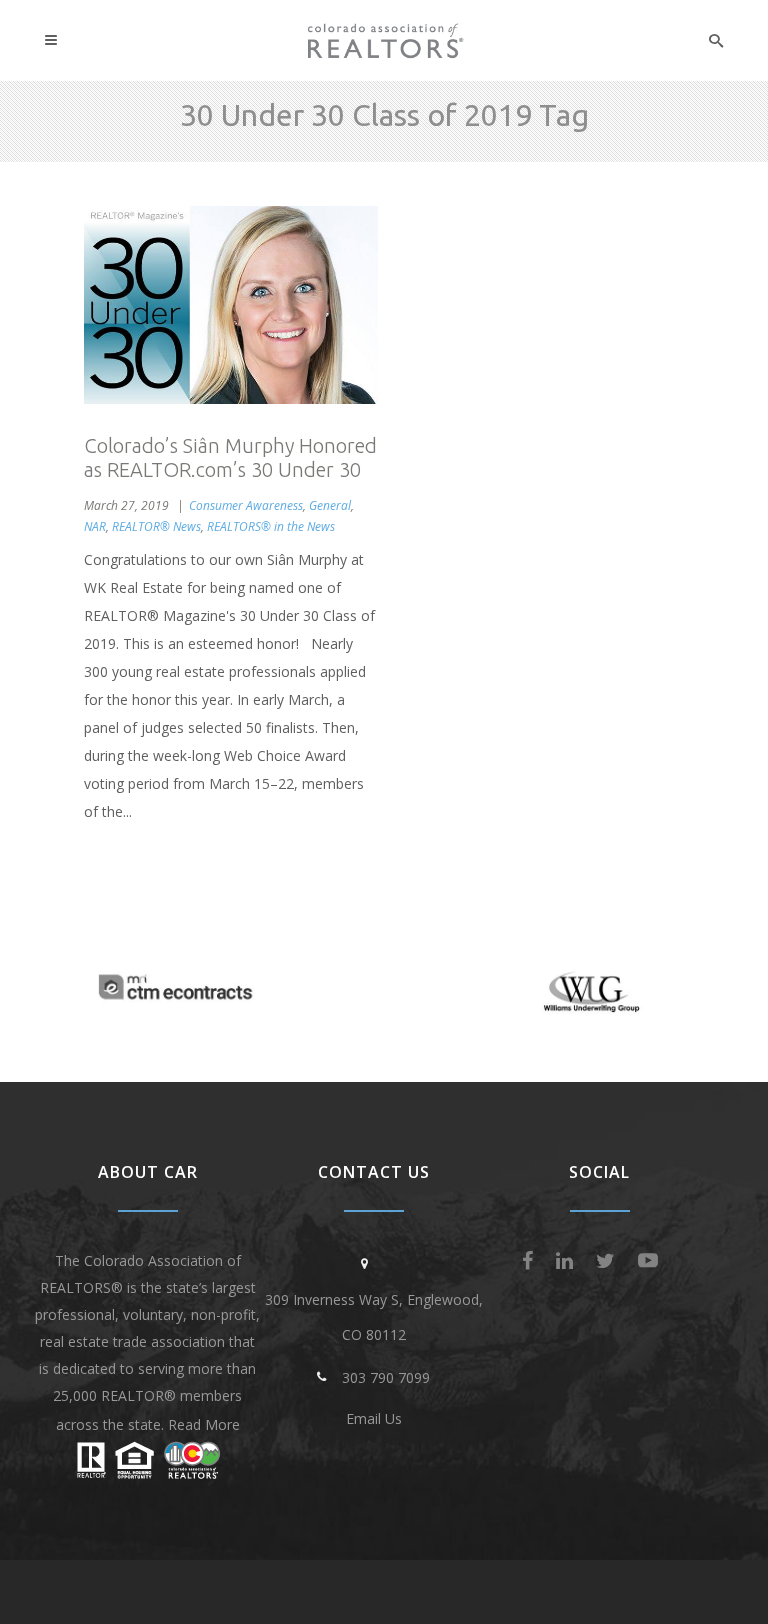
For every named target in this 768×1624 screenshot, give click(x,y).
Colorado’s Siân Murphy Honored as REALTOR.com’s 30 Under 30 (230, 457)
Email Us (374, 1418)
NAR (95, 526)
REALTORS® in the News (271, 526)
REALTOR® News (156, 526)
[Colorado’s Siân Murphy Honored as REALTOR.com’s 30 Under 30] (231, 305)
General (330, 505)
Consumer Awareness (246, 505)
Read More (204, 1424)
